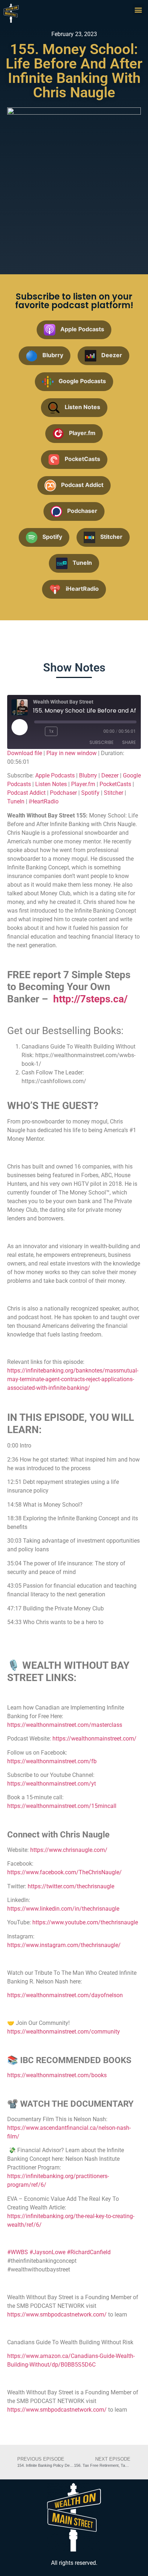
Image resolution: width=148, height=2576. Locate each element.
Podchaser (63, 793)
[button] (138, 10)
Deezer (110, 775)
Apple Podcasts (55, 775)
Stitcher (114, 793)
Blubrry (88, 775)
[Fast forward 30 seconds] (66, 731)
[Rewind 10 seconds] (38, 731)
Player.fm (83, 784)
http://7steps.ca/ (90, 999)
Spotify (90, 793)
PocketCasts (115, 784)
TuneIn (16, 801)
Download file (25, 753)
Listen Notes (51, 784)
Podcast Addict (26, 793)
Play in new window (71, 753)
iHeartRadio (44, 801)
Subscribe (101, 742)
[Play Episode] (19, 727)
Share (129, 742)
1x (51, 731)
